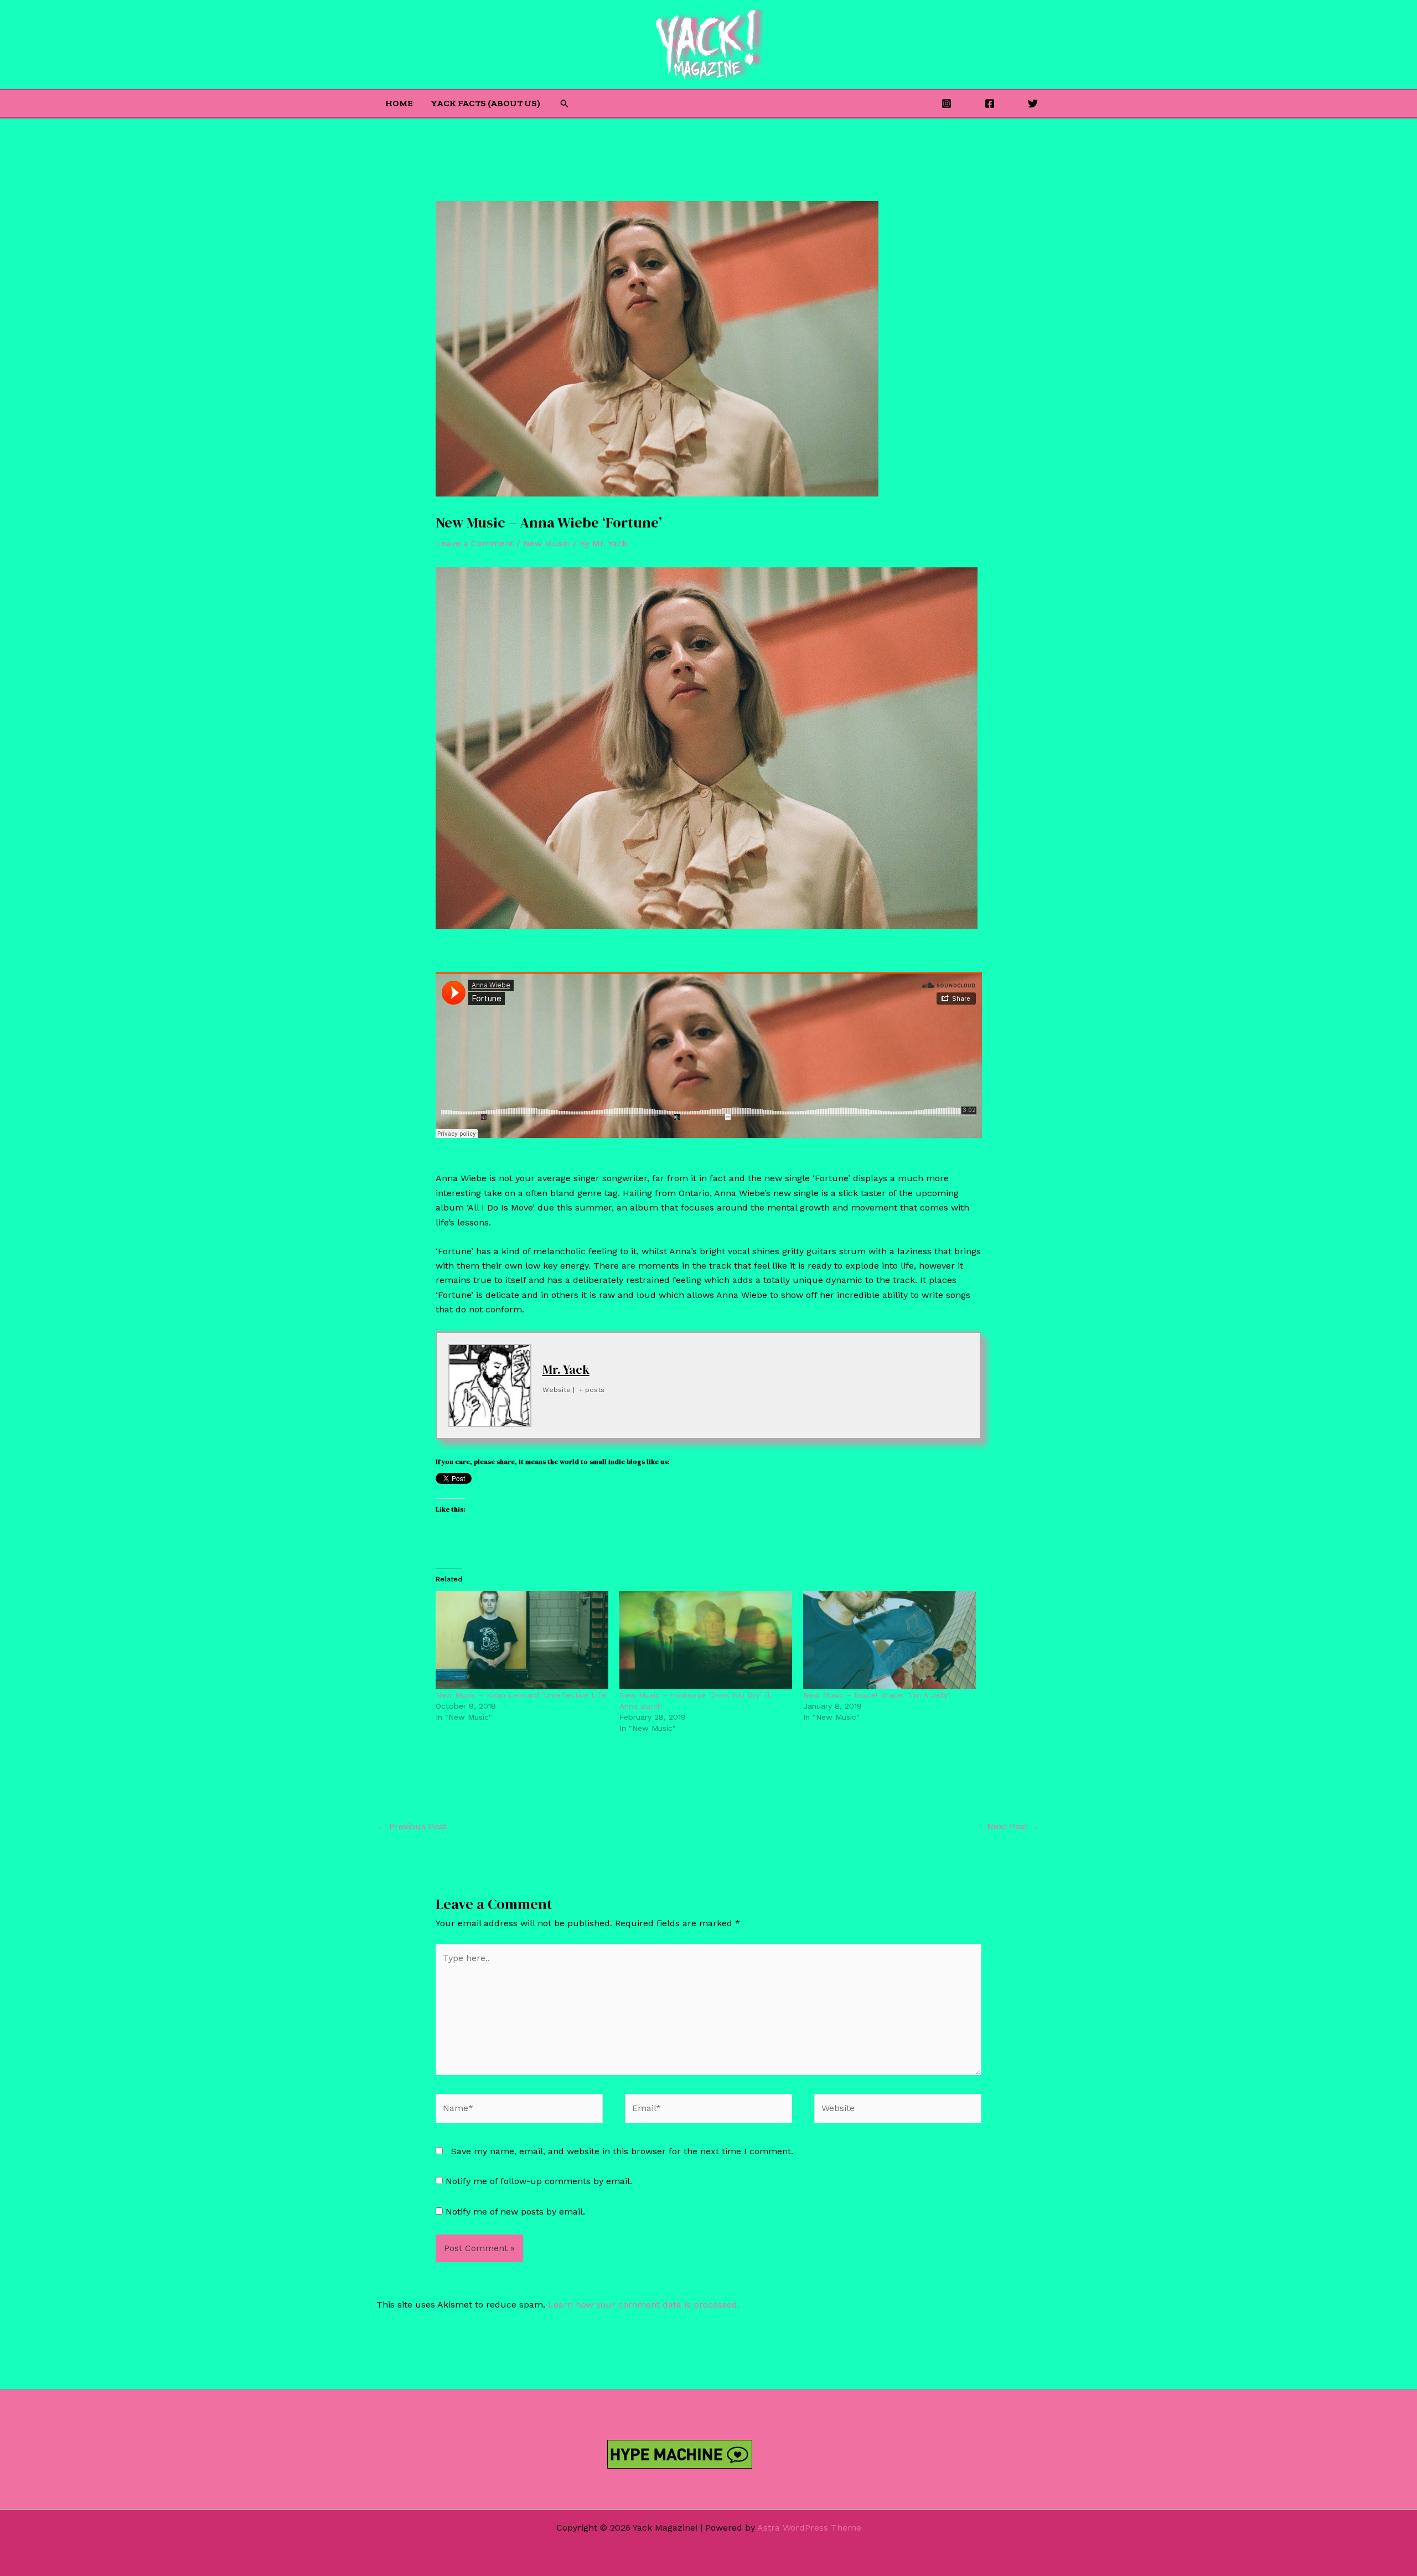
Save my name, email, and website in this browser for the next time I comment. (622, 2151)
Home (399, 103)
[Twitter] (1033, 104)
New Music (547, 543)
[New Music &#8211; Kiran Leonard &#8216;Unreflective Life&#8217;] (522, 1640)
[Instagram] (947, 104)
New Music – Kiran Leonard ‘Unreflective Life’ (521, 1695)
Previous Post (412, 1826)
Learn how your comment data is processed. (644, 2305)
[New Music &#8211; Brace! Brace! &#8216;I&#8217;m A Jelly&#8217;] (889, 1640)
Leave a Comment (475, 543)
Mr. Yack (566, 1369)
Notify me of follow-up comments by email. (539, 2181)
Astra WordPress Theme (809, 2528)
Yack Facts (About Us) (485, 103)
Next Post (1013, 1826)
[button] (565, 104)
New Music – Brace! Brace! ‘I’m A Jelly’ (876, 1695)
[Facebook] (990, 104)
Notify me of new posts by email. (515, 2212)
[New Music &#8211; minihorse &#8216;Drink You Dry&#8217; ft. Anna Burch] (706, 1640)
